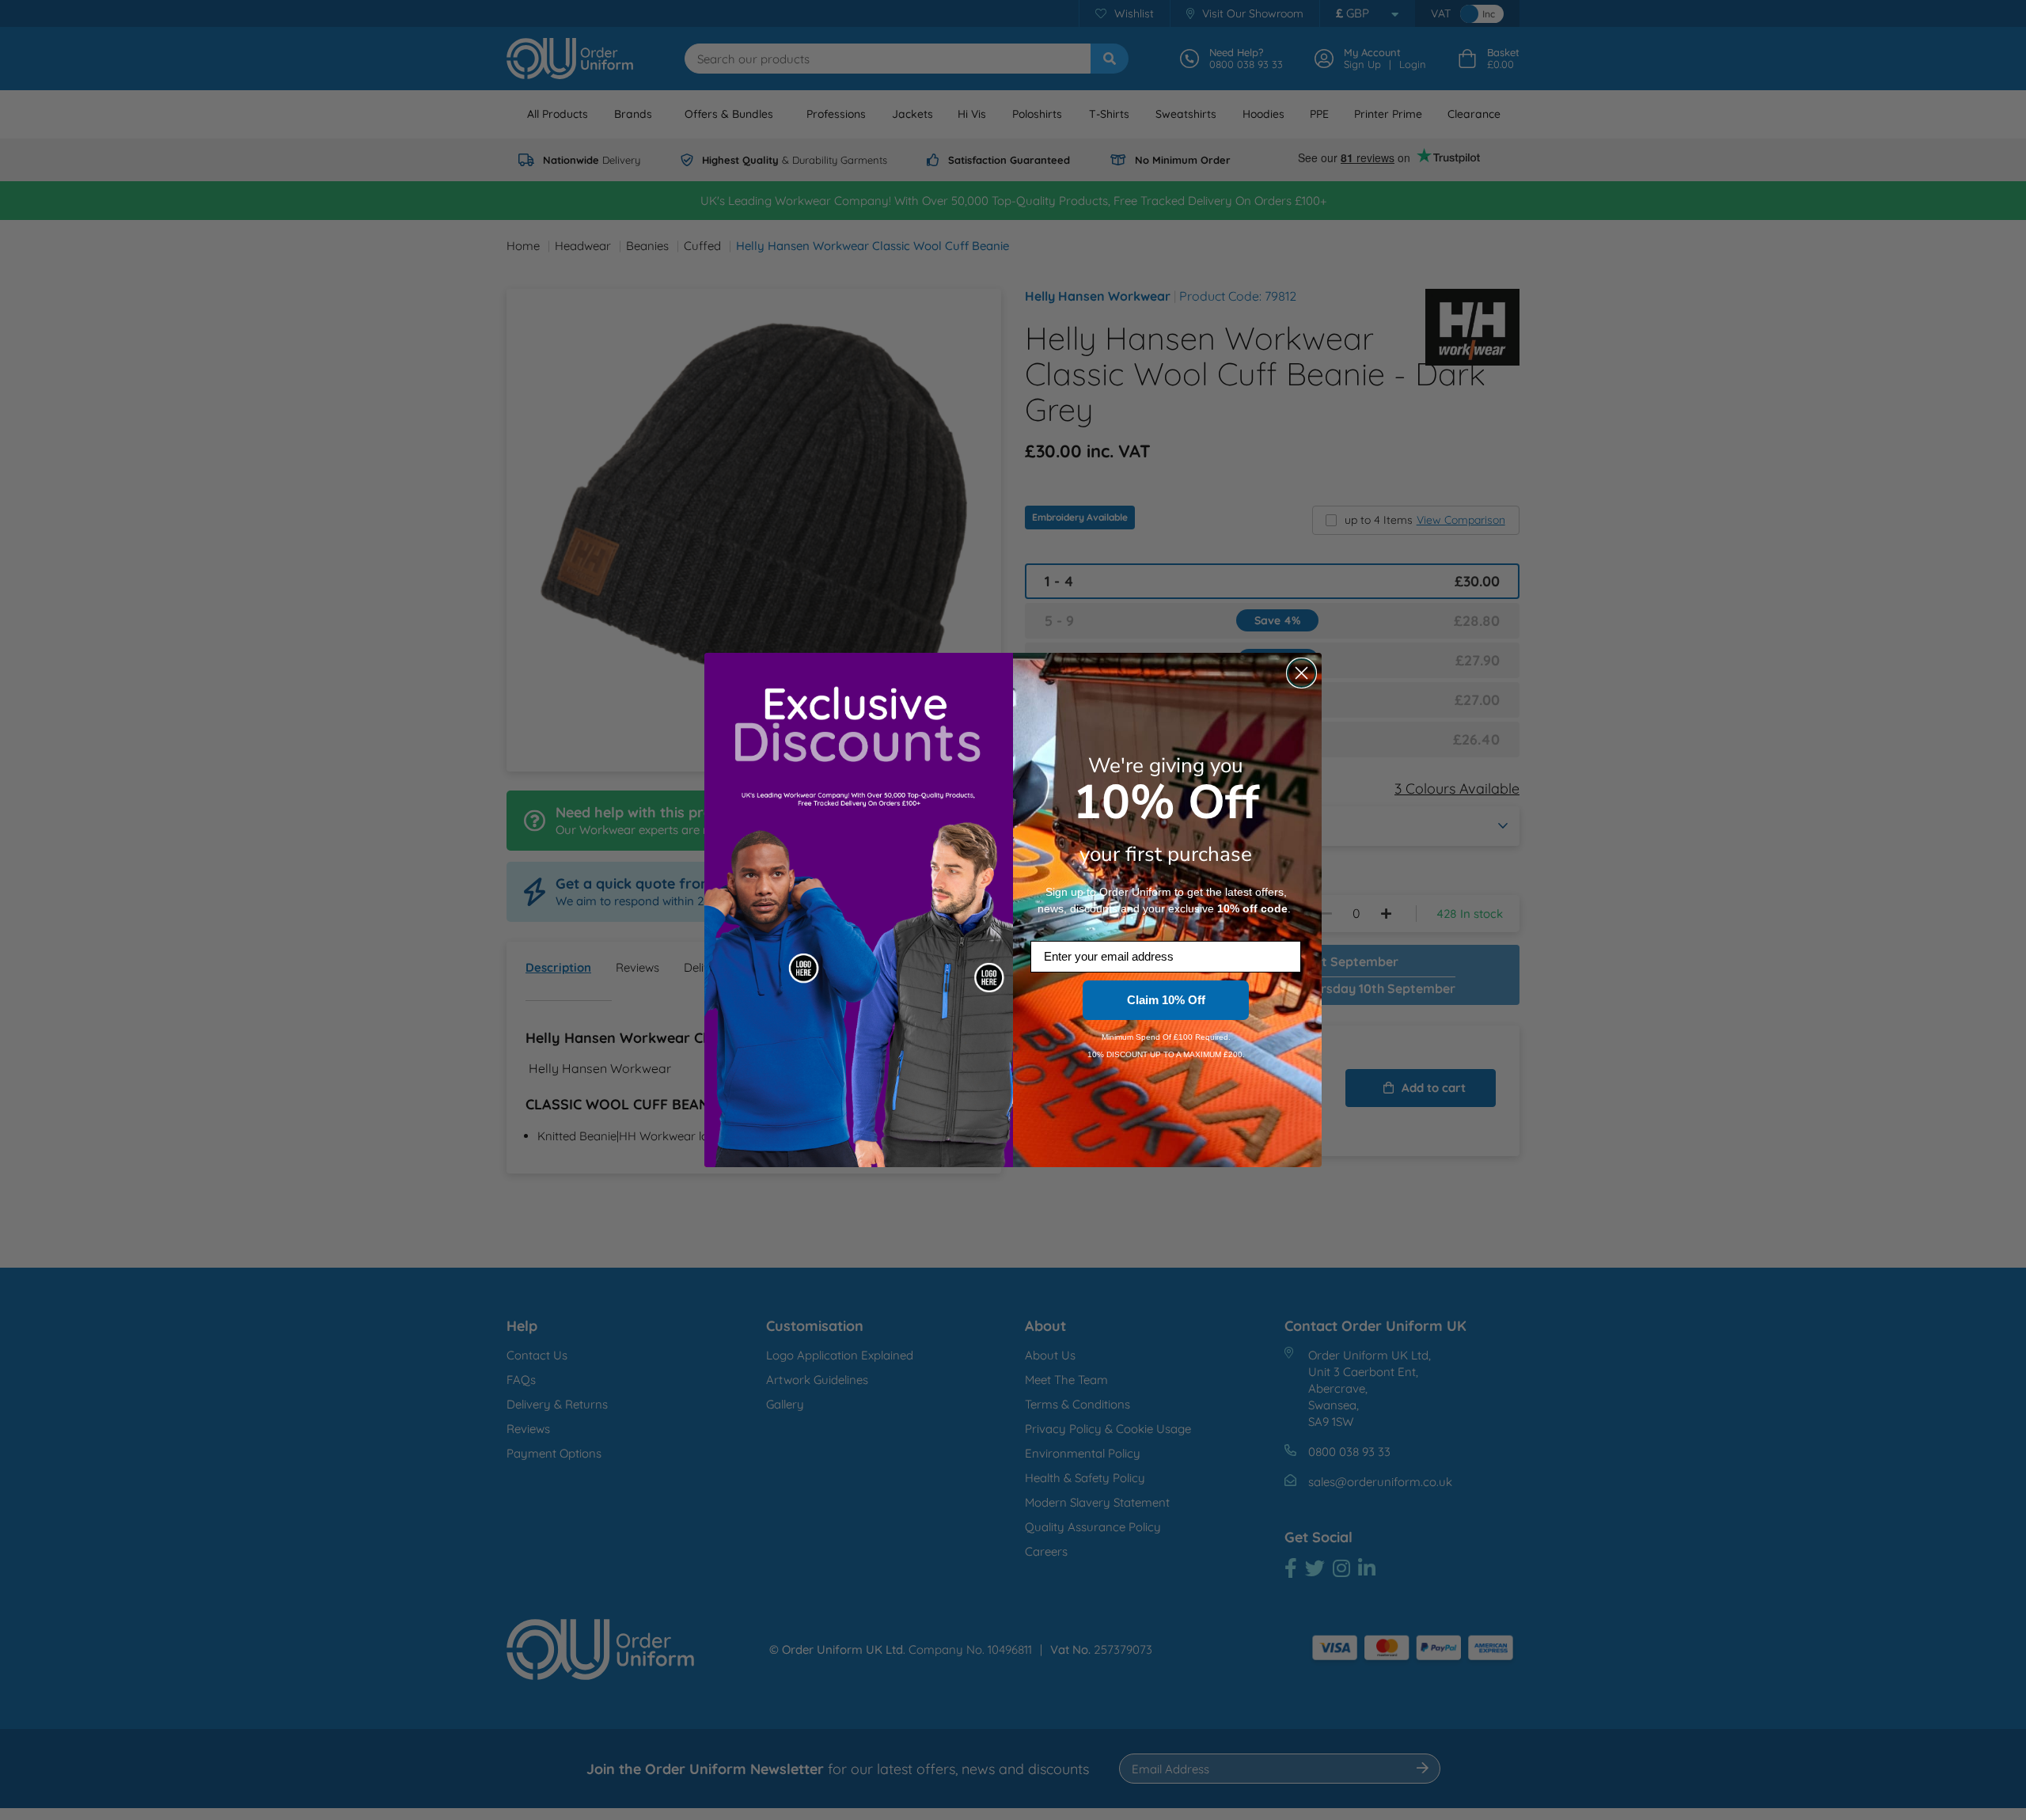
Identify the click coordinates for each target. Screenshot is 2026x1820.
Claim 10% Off (1166, 1000)
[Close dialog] (1301, 673)
